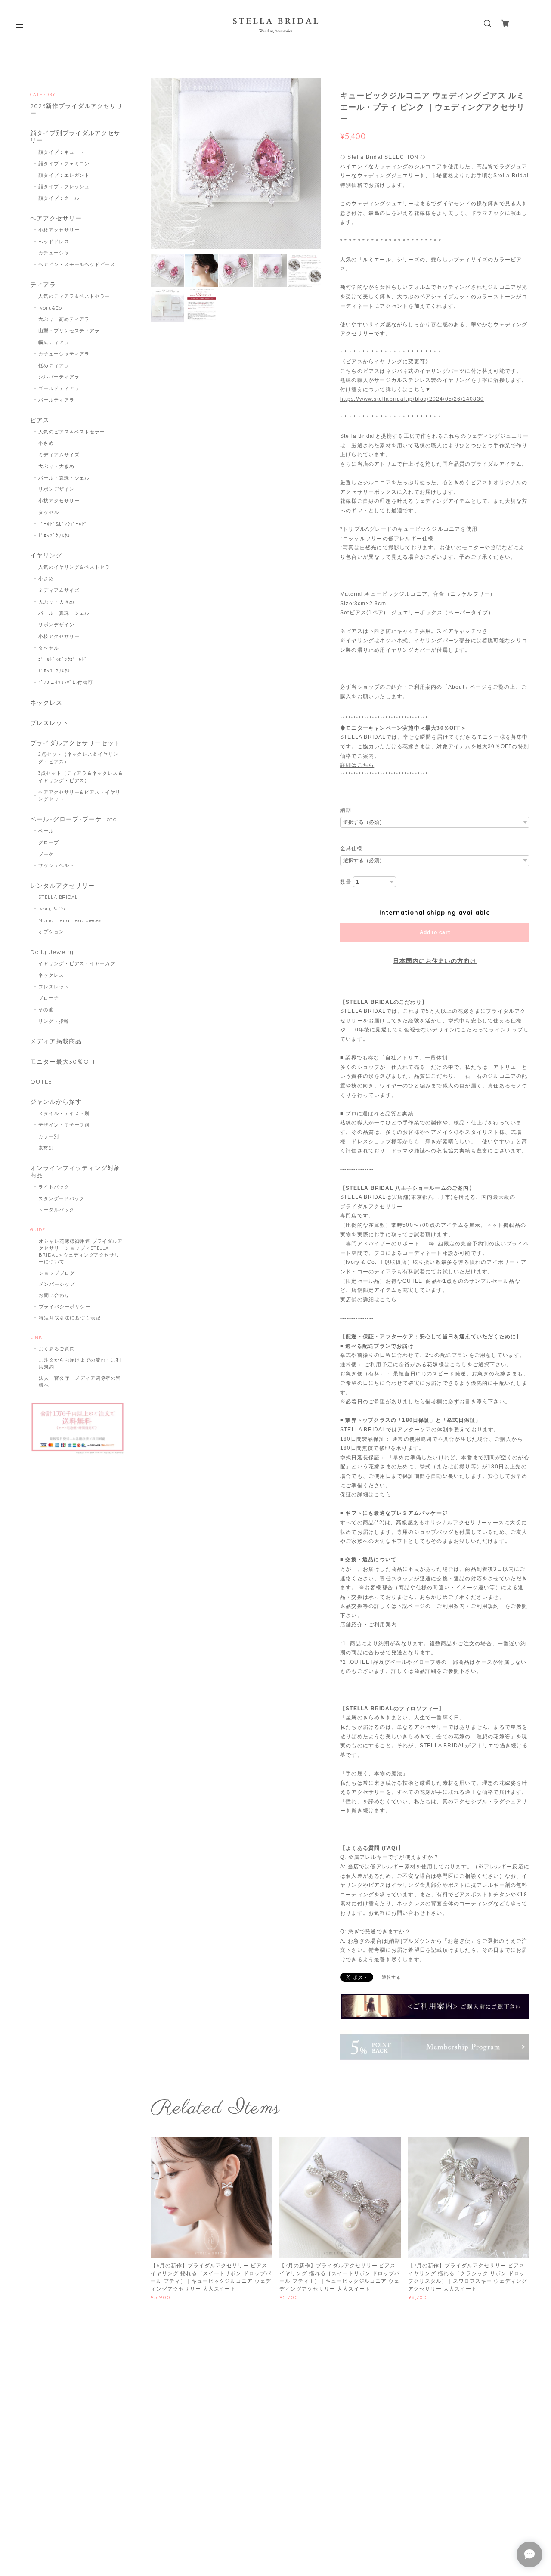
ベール (46, 831)
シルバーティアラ (59, 377)
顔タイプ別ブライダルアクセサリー (75, 137)
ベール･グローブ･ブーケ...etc (73, 819)
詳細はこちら (357, 765)
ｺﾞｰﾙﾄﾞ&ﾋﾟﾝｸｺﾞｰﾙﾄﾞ (63, 524)
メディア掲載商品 (56, 1042)
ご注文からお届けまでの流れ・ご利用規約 (80, 1363)
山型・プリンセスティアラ (69, 331)
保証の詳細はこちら (366, 1495)
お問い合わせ (54, 1295)
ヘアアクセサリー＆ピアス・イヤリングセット (79, 796)
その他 (46, 1009)
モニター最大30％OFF (63, 1062)
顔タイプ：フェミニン (64, 164)
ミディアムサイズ (59, 455)
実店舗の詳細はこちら (368, 1300)
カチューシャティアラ (64, 354)
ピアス (40, 420)
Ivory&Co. (51, 308)
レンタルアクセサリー (62, 886)
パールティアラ (56, 400)
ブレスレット (50, 723)
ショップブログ (57, 1273)
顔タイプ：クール (59, 198)
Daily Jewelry (52, 952)
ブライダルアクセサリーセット (75, 743)
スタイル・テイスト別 (64, 1113)
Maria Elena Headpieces (70, 920)
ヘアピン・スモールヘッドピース (77, 264)
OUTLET (43, 1082)
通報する (391, 1977)
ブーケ (46, 854)
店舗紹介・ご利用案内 (368, 1625)
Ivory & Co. (53, 909)
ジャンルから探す (56, 1102)
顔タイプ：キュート (62, 152)
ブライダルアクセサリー (371, 1207)
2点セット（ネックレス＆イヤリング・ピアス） (78, 758)
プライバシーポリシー (65, 1307)
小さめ (46, 443)
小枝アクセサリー (59, 230)
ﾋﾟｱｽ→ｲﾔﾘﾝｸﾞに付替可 (66, 682)
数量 (346, 882)
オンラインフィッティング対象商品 (75, 1172)
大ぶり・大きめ (56, 466)
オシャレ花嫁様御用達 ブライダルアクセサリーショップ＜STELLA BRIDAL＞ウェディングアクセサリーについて (81, 1251)
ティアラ (43, 285)
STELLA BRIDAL (58, 897)
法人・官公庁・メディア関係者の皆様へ (80, 1381)
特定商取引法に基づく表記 (70, 1318)
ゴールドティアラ (59, 388)
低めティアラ (54, 365)
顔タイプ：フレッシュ (64, 186)
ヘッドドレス (54, 241)
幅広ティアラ (54, 342)
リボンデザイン (56, 489)
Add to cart (435, 932)
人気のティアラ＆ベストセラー (74, 296)
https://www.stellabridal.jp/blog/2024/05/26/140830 (412, 399)
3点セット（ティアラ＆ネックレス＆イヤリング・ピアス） (81, 777)
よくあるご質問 (57, 1349)
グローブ (49, 842)
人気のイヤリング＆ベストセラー (77, 567)
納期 (346, 810)
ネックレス (46, 703)
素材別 (46, 1148)
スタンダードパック (62, 1198)
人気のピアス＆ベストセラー (72, 432)
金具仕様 (351, 848)
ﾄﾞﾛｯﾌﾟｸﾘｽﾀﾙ (54, 536)
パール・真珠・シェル (64, 478)
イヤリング (46, 556)
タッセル (49, 512)
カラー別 (49, 1136)
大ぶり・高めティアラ (64, 319)
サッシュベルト (56, 865)
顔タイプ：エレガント (64, 175)
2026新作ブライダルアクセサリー (76, 110)
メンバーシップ (57, 1284)
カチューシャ (54, 253)
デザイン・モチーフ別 (64, 1125)
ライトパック (54, 1187)
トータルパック (56, 1210)
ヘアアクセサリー (56, 218)
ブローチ (49, 998)
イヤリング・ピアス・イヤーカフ (77, 963)
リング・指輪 (54, 1021)
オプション (51, 932)
